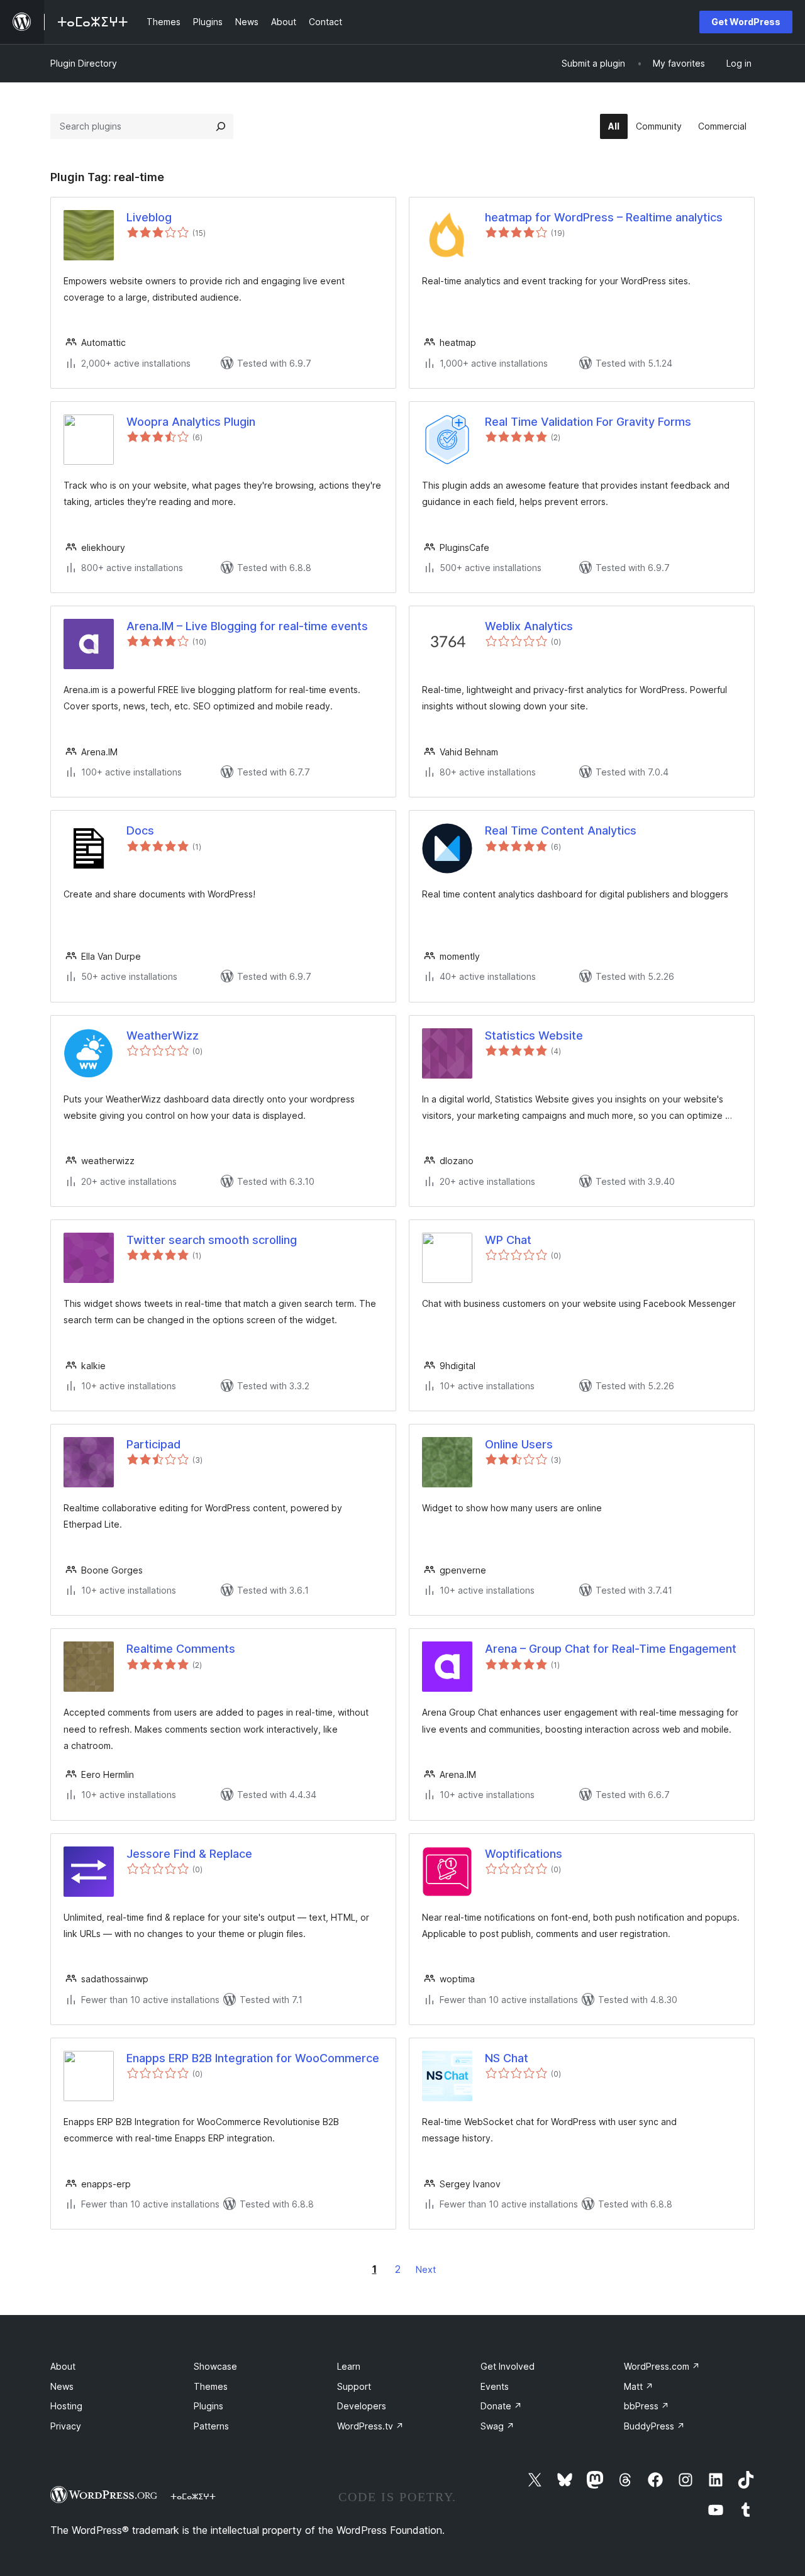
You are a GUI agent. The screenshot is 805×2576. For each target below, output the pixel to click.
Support (354, 2386)
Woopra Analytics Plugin (191, 422)
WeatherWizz (163, 1035)
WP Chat (508, 1240)
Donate (501, 2406)
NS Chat (507, 2058)
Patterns (211, 2426)
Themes (211, 2386)
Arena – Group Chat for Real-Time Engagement (611, 1649)
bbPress (647, 2406)
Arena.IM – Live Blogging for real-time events (247, 626)
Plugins (208, 2406)
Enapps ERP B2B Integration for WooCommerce (253, 2058)
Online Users (519, 1444)
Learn (349, 2366)
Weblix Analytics (529, 626)
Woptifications (524, 1854)
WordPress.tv (370, 2426)
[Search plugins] (221, 126)
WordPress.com (662, 2366)
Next (426, 2269)
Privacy (66, 2426)
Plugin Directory (84, 63)
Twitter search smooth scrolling (212, 1240)
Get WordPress (746, 22)
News (62, 2386)
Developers (362, 2406)
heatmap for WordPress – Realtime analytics (604, 217)
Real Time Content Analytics (561, 830)
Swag (497, 2426)
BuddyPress (654, 2426)
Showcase (215, 2366)
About (63, 2366)
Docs (140, 830)
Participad (153, 1444)
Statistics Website (534, 1035)
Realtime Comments (181, 1649)
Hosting (66, 2406)
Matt (639, 2386)
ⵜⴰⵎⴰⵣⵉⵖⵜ (193, 2496)
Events (495, 2386)
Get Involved (508, 2366)
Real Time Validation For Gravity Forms (588, 422)
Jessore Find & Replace (189, 1854)
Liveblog (149, 217)
